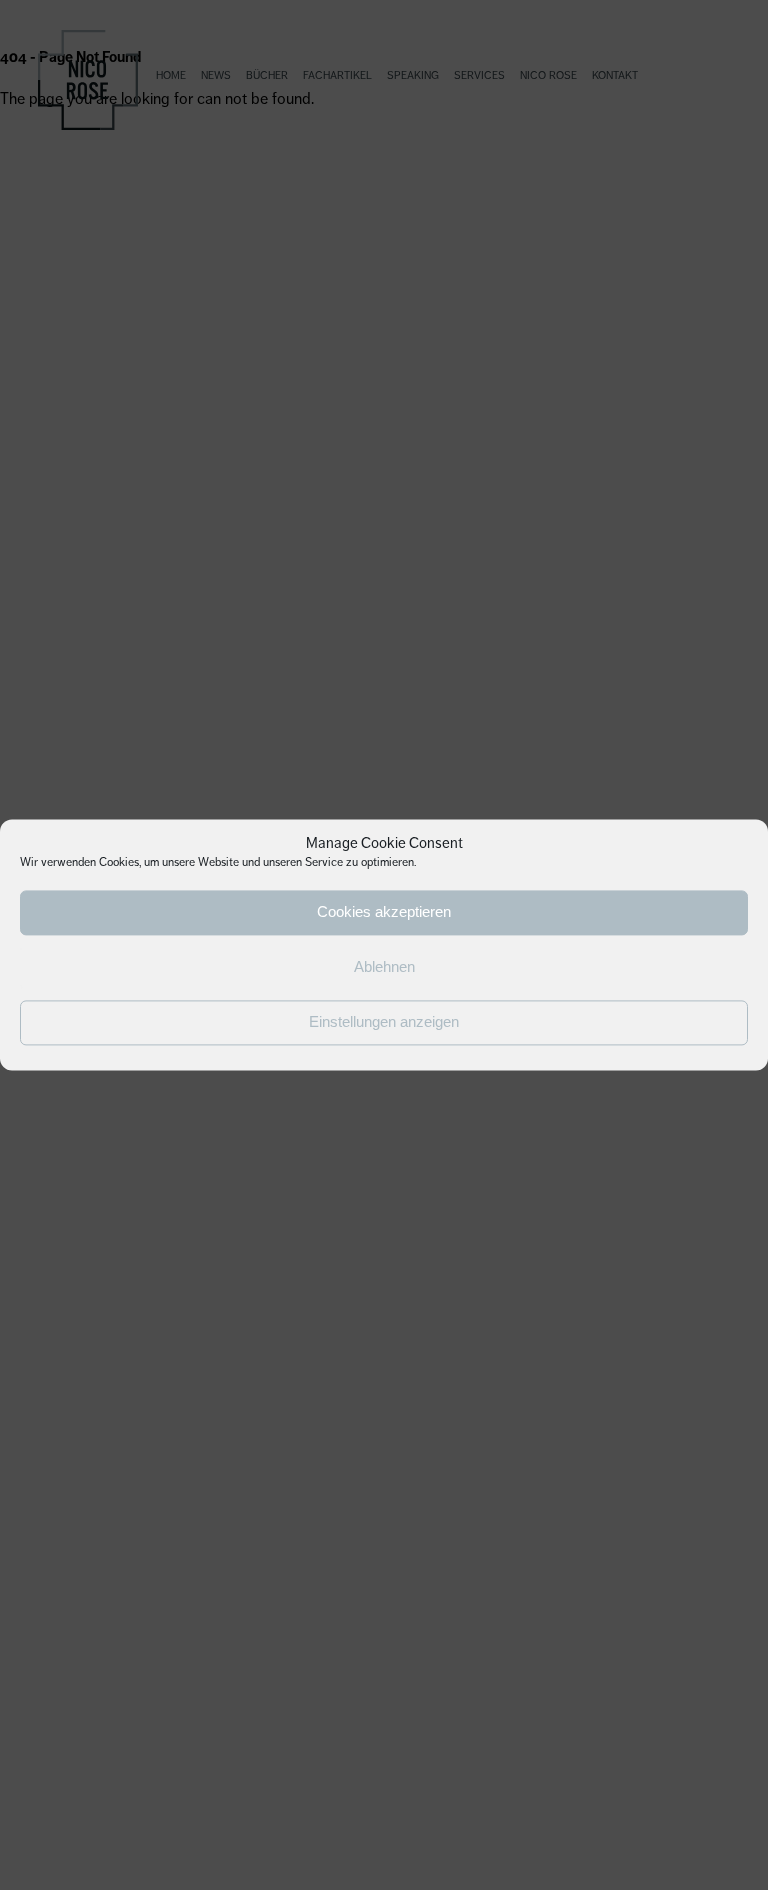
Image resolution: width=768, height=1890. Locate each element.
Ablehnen (384, 967)
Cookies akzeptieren (384, 912)
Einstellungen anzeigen (384, 1022)
